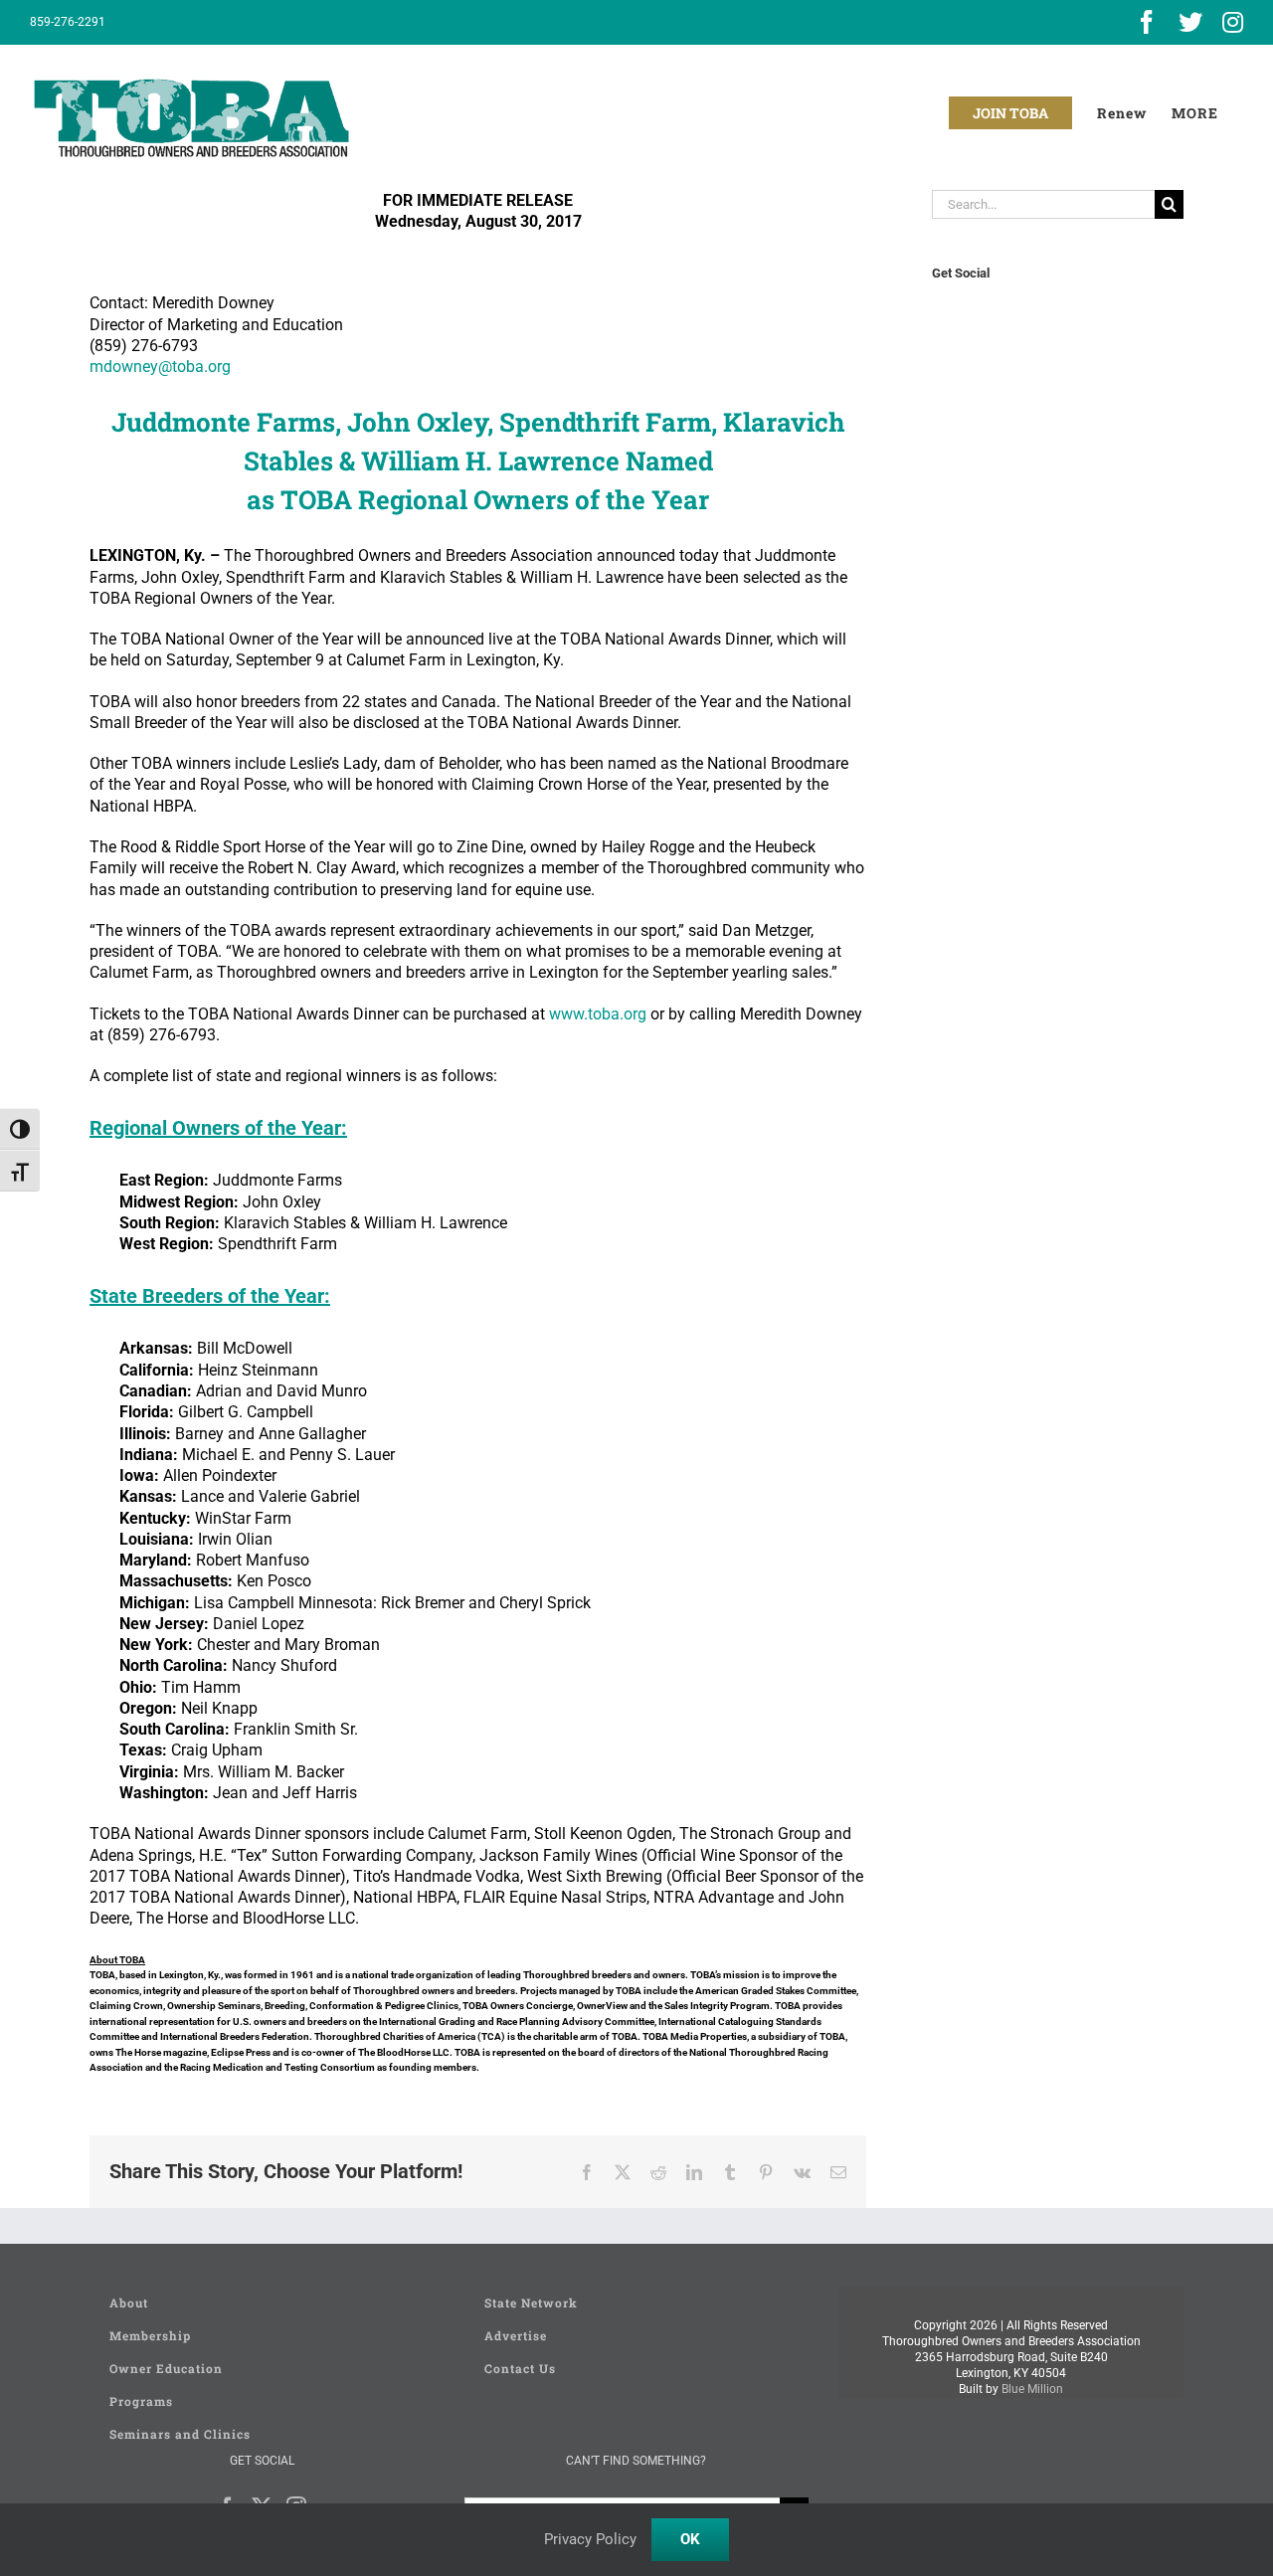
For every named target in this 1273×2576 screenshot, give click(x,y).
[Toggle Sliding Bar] (1195, 113)
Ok (690, 2539)
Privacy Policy (590, 2539)
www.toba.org (598, 1014)
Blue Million (1032, 2389)
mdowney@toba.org (160, 367)
